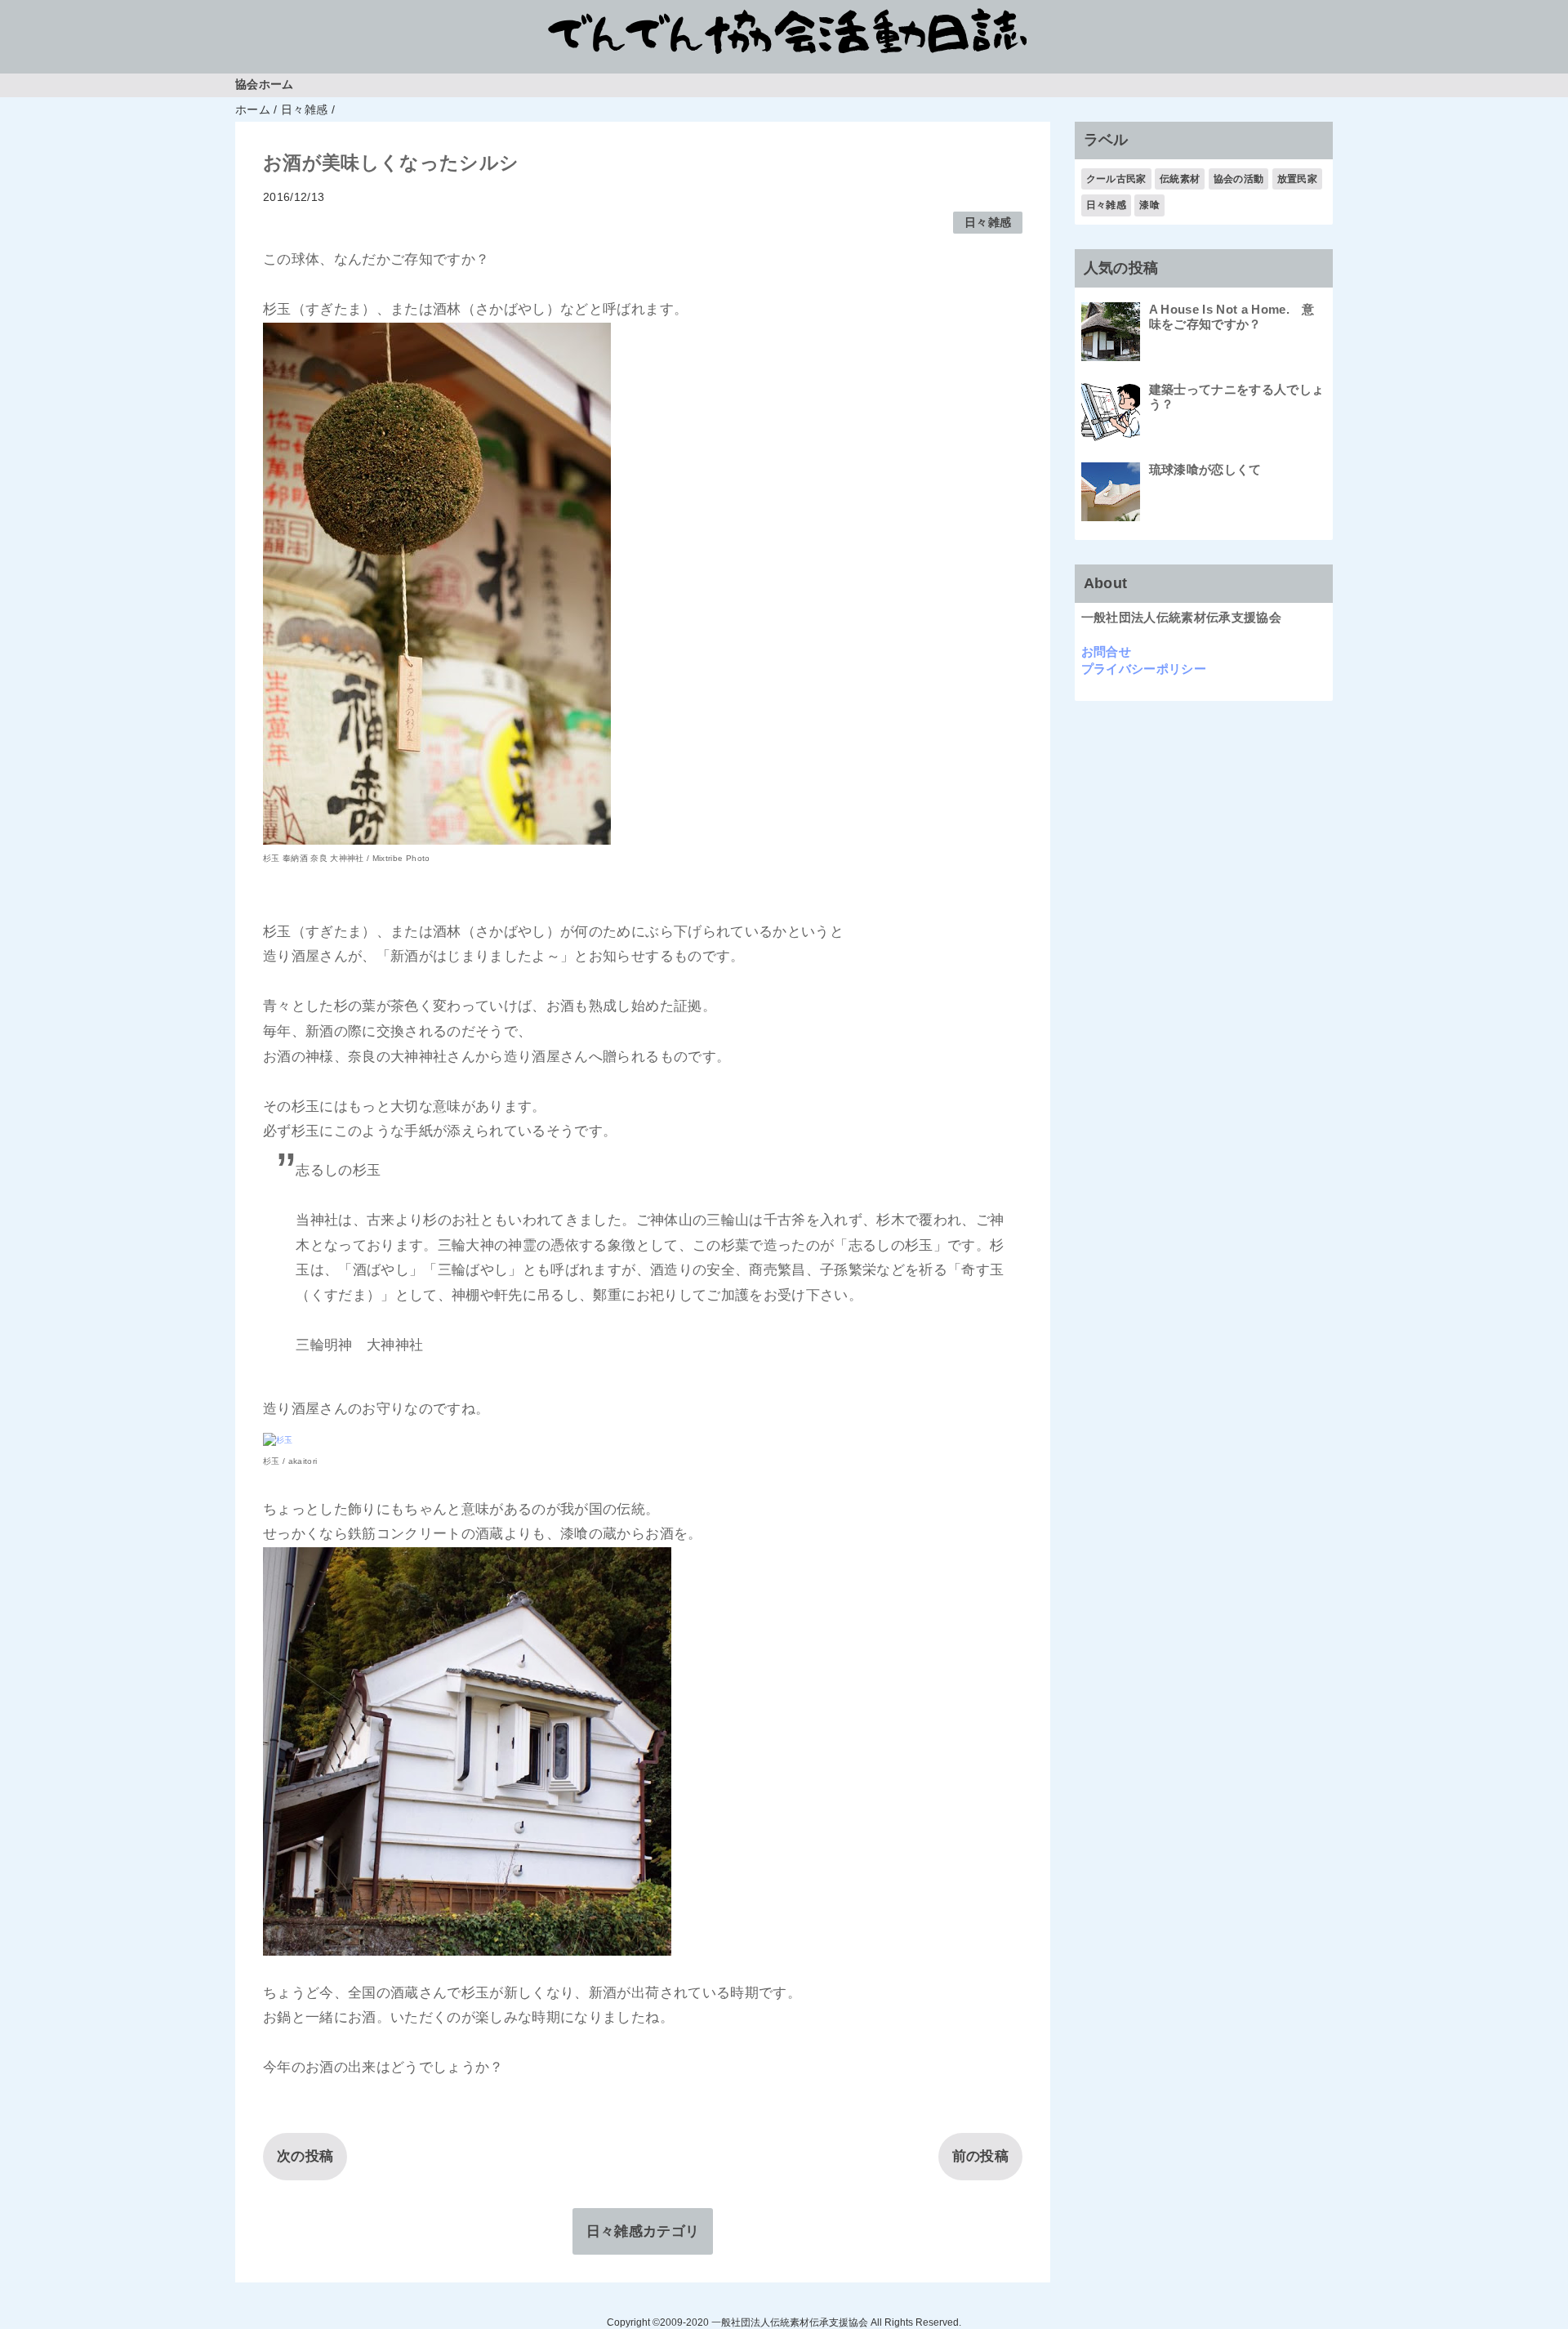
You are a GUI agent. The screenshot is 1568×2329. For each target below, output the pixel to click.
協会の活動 (1239, 179)
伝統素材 (1180, 179)
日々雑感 (988, 223)
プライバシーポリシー (1144, 669)
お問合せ (1106, 651)
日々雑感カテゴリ (643, 2231)
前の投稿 (980, 2156)
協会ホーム (265, 85)
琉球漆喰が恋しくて (1205, 469)
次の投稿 (305, 2156)
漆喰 (1149, 205)
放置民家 (1297, 179)
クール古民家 (1116, 179)
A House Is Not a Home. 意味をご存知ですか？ (1232, 317)
